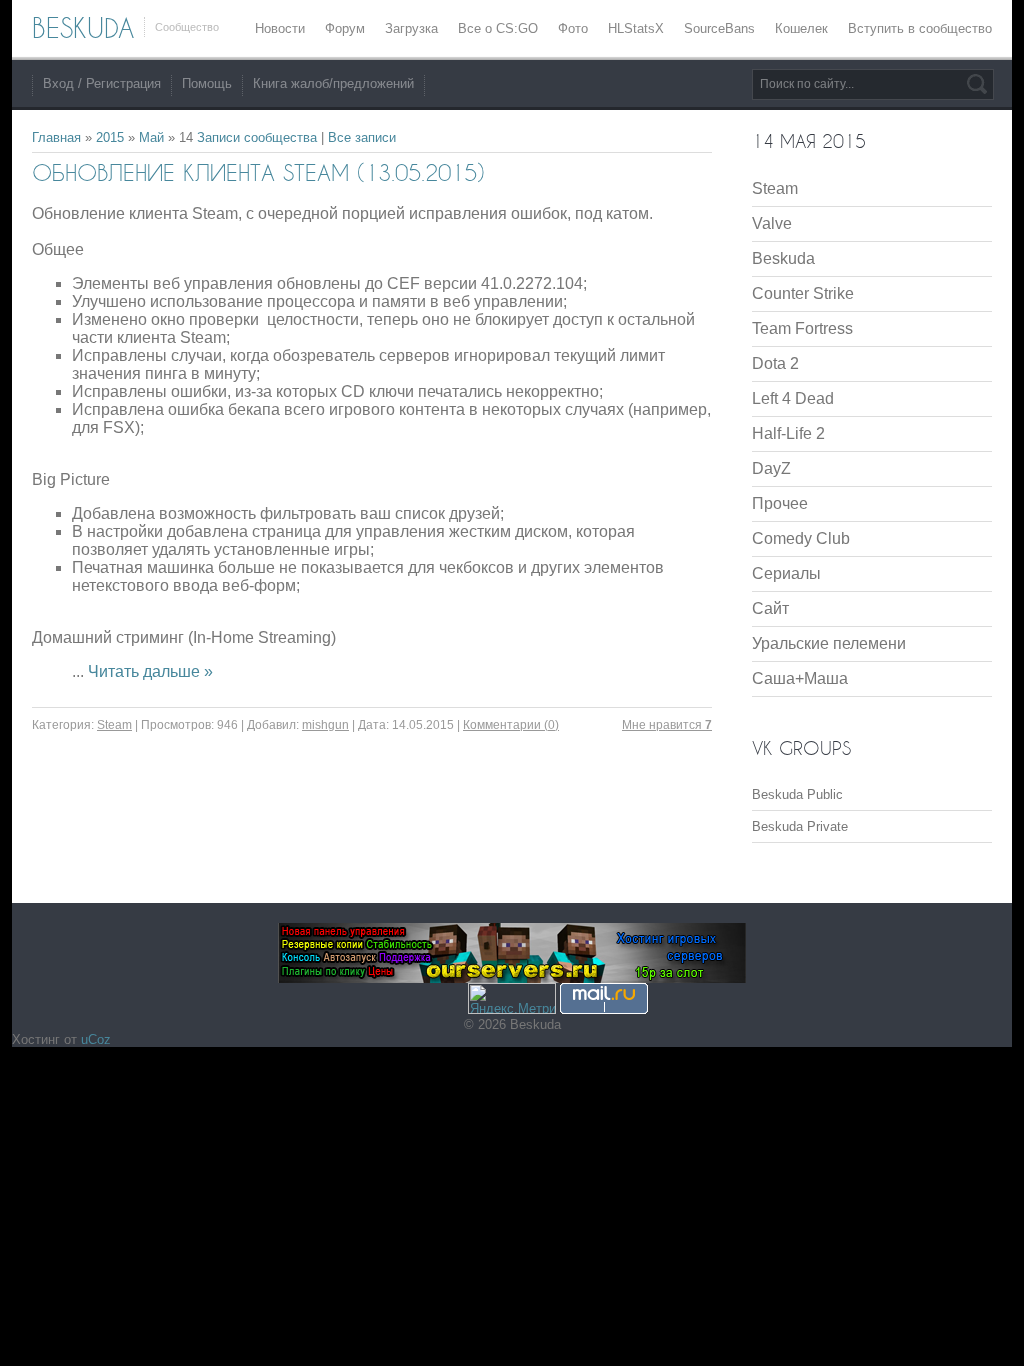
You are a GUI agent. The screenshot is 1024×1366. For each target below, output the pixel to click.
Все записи (362, 137)
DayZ (771, 468)
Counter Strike (803, 293)
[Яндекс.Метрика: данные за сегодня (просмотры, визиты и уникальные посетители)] (512, 998)
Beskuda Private (800, 826)
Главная (56, 137)
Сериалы (786, 573)
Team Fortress (802, 328)
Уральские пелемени (829, 643)
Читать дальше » (150, 671)
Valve (772, 223)
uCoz (96, 1039)
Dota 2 (775, 363)
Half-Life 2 (788, 433)
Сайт (770, 608)
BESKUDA (83, 28)
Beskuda (783, 258)
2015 (110, 137)
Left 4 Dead (793, 398)
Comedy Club (801, 538)
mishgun (325, 725)
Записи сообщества (257, 137)
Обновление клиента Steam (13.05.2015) (258, 172)
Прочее (780, 503)
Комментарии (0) (511, 725)
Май (151, 137)
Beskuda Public (797, 794)
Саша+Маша (800, 678)
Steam (114, 725)
